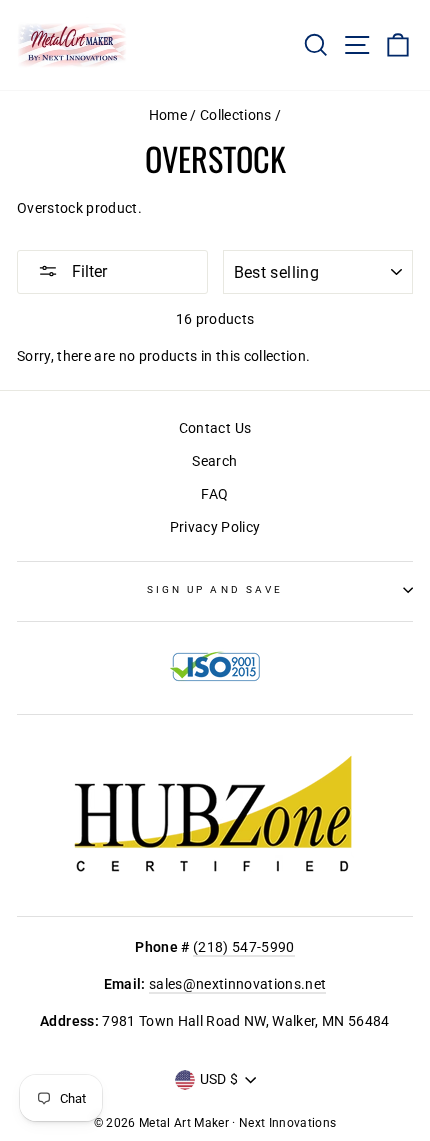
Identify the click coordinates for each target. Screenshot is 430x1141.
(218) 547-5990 (244, 947)
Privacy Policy (215, 527)
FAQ (214, 494)
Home (168, 115)
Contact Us (215, 428)
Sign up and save (215, 589)
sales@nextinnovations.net (238, 984)
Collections (236, 115)
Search (214, 461)
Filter (87, 271)
